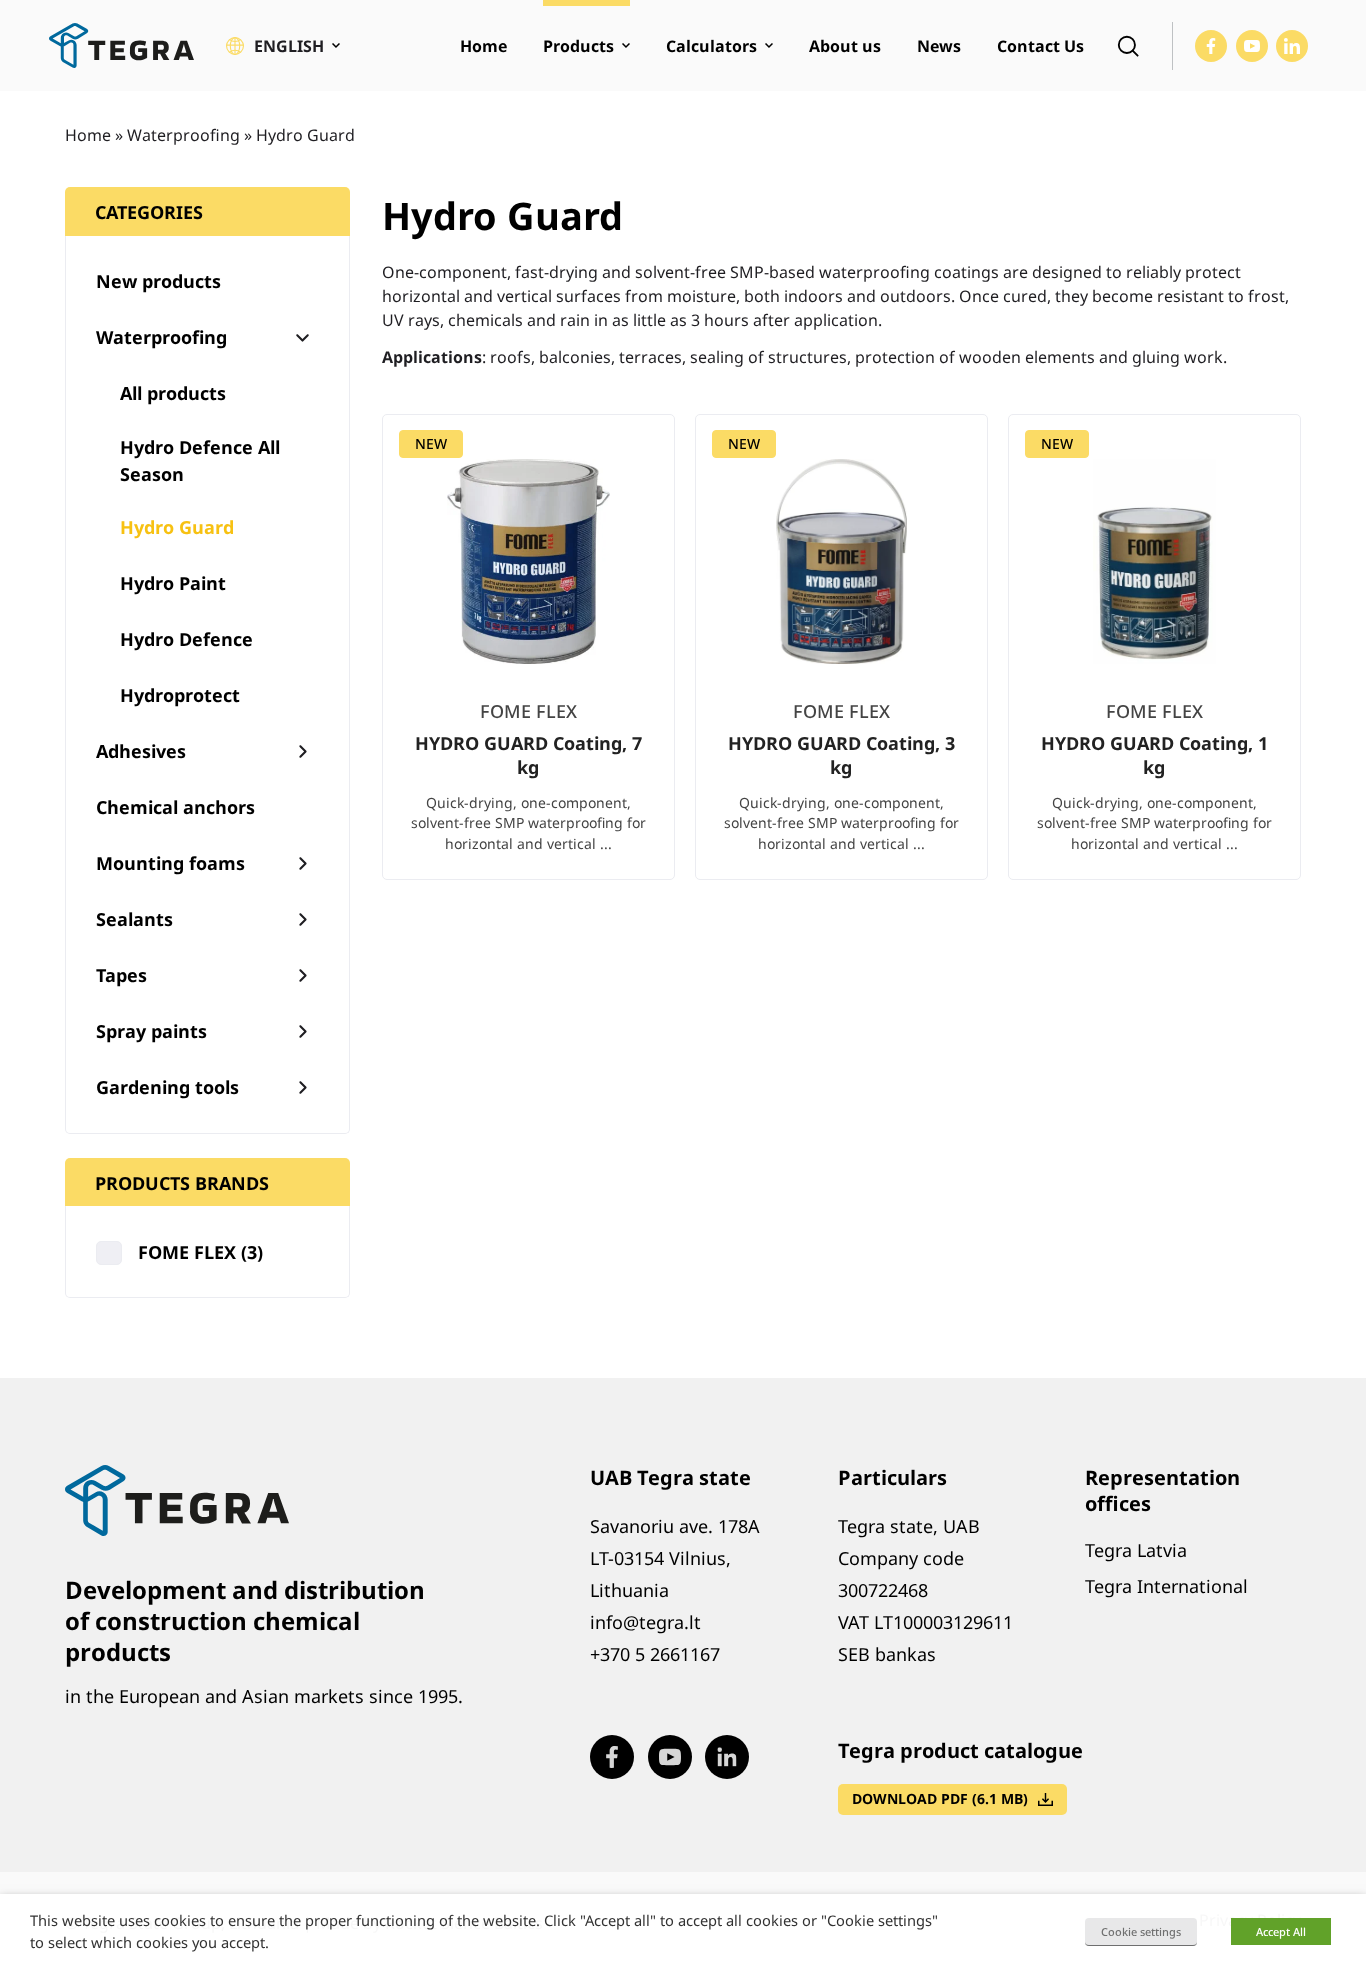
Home (88, 135)
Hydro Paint (173, 583)
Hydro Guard (177, 527)
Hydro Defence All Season (200, 460)
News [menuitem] (939, 46)
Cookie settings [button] (1141, 1931)
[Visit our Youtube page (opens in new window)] (1252, 46)
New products (158, 281)
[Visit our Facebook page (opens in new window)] (1211, 46)
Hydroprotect (180, 695)
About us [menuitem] (845, 46)
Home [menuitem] (483, 46)
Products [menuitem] (578, 46)
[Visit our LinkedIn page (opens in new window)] (1292, 46)
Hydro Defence (186, 639)
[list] (841, 663)
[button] (283, 46)
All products (173, 393)
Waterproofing (183, 135)
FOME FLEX (200, 1252)
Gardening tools (167, 1087)
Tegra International (1166, 1586)
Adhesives (141, 751)
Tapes (121, 975)
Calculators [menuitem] (711, 46)
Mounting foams (170, 863)
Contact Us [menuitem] (1040, 46)
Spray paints (151, 1031)
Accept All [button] (1281, 1931)
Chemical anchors (175, 807)
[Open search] (1128, 46)
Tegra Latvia (1136, 1550)
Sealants (134, 919)
